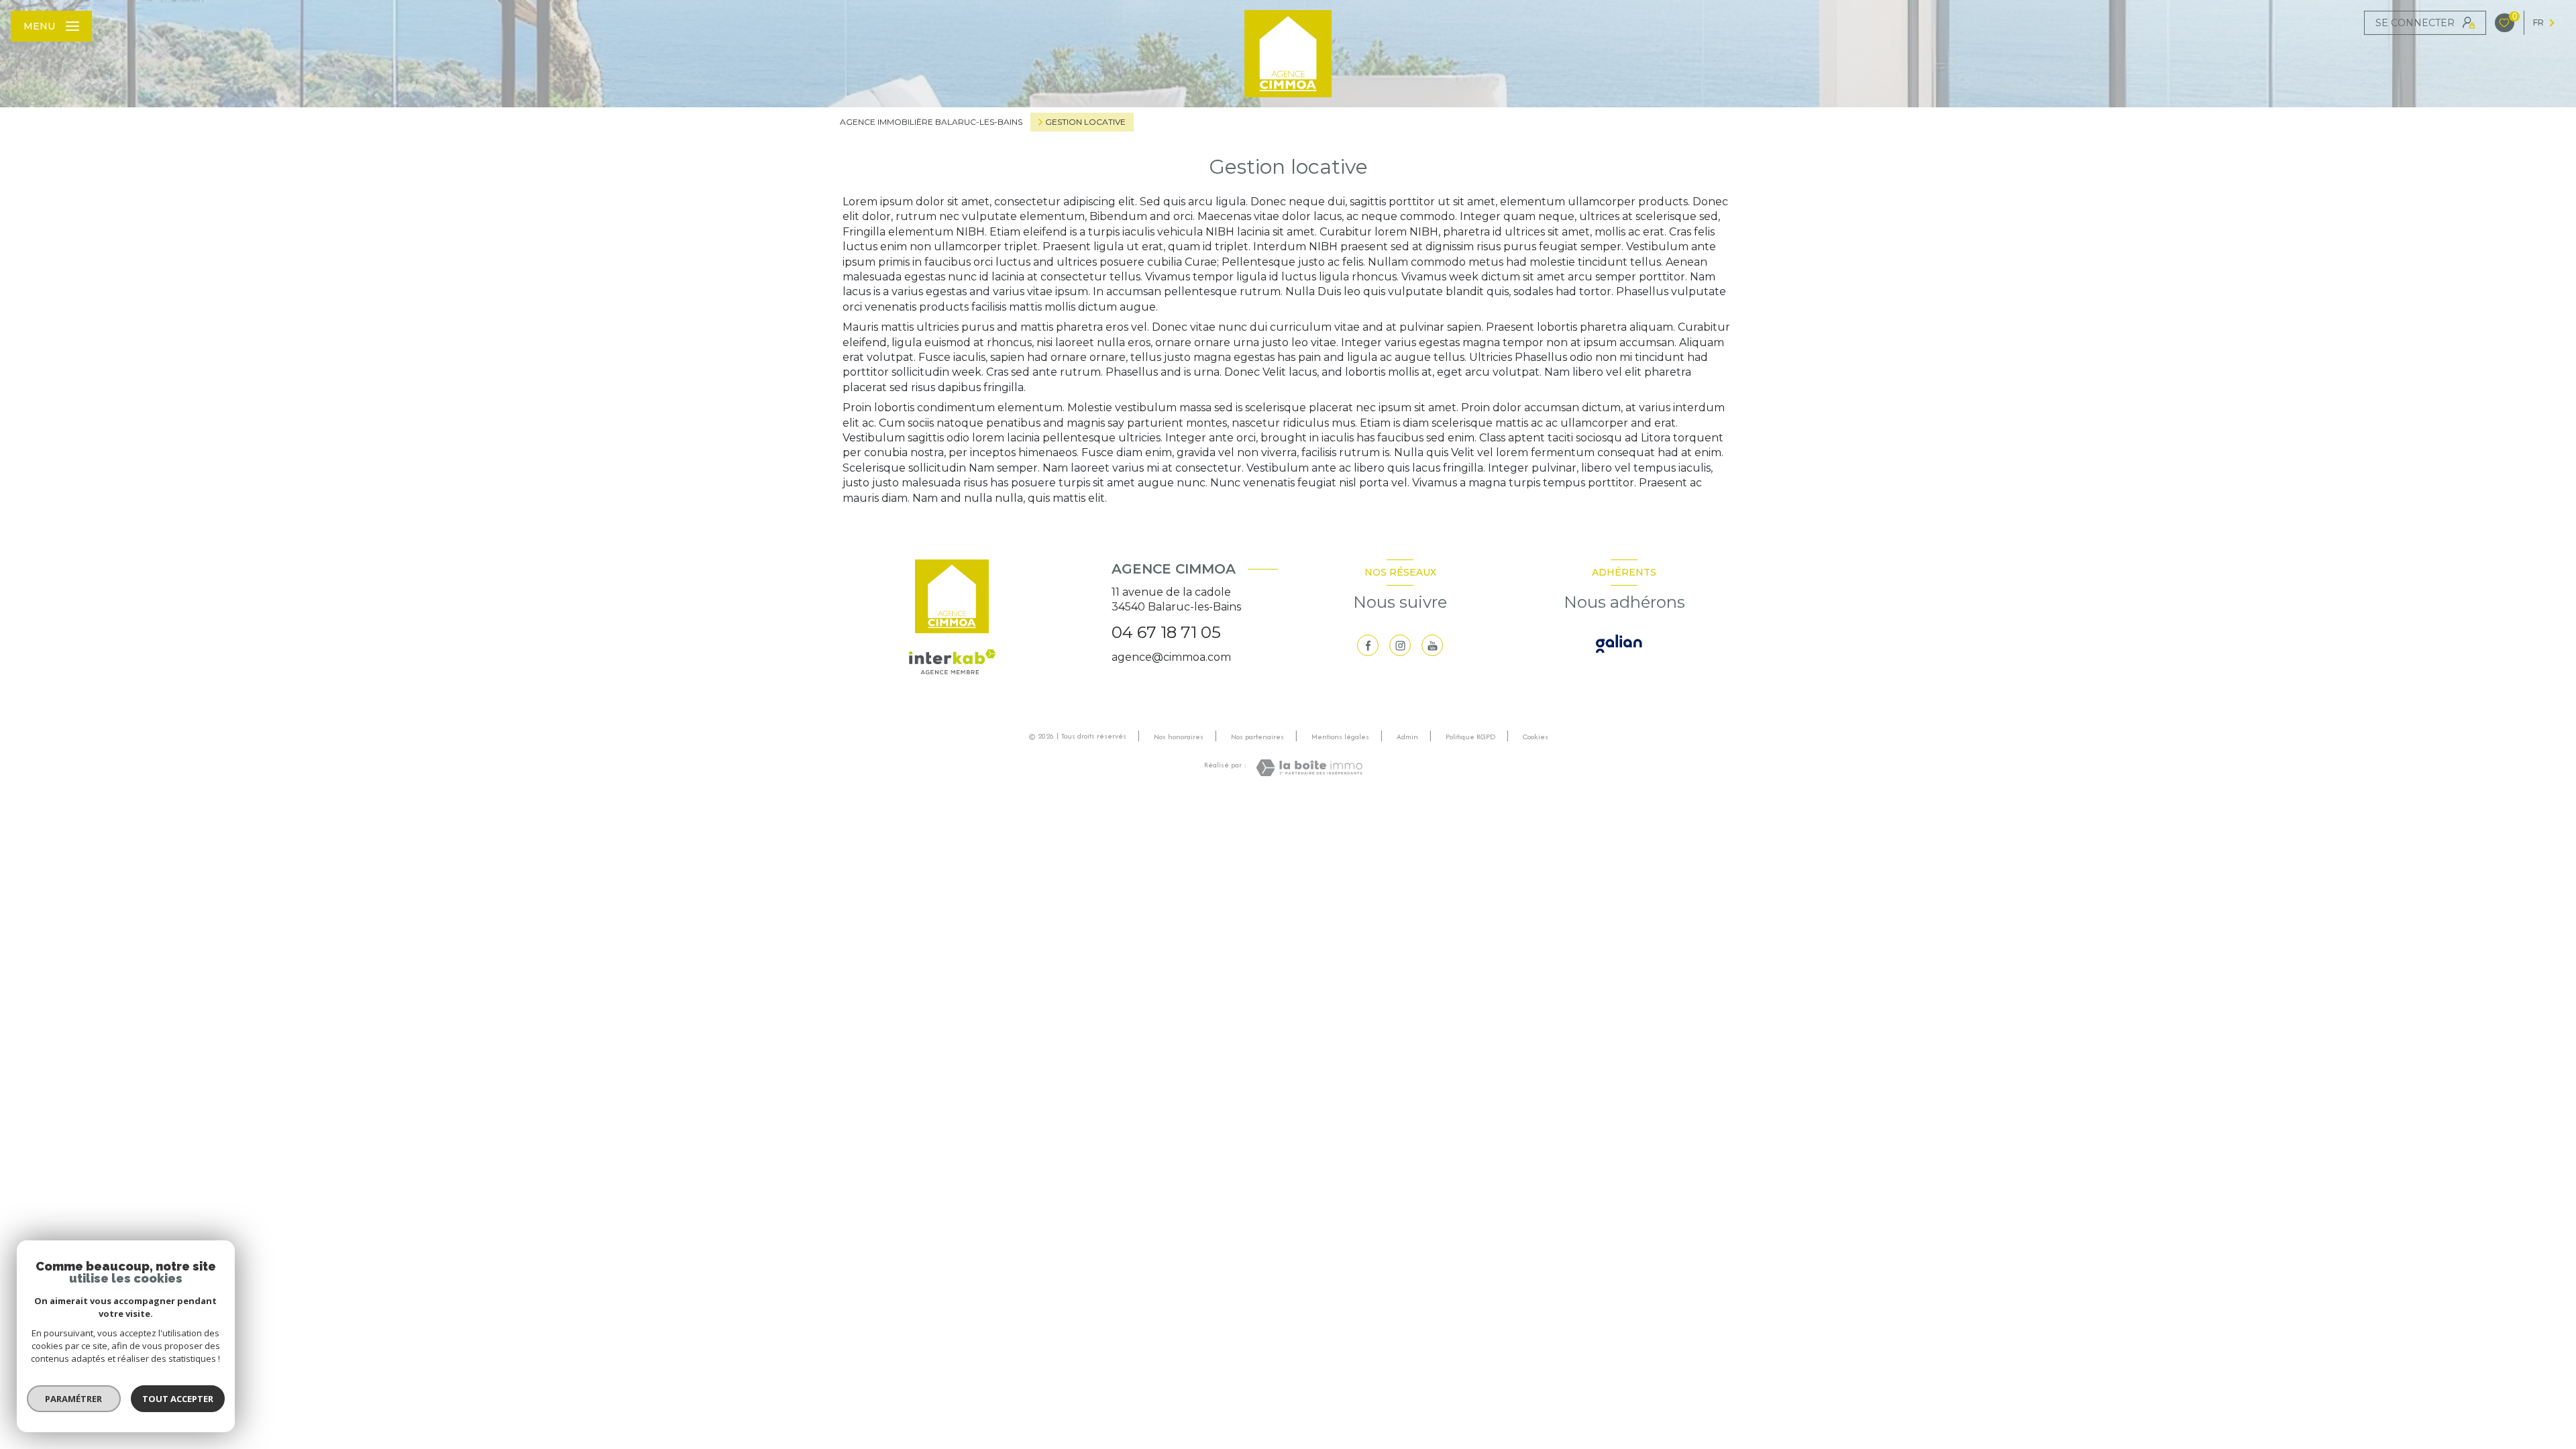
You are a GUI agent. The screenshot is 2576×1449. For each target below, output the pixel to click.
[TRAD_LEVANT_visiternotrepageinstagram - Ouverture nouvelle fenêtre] (1400, 645)
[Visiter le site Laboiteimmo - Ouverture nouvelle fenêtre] (1309, 768)
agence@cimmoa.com (1171, 657)
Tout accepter (178, 1399)
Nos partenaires (1257, 737)
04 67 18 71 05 (1166, 632)
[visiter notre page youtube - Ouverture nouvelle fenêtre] (1432, 645)
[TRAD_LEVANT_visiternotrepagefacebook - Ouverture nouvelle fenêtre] (1368, 645)
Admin (1407, 737)
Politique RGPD (1470, 737)
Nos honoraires (1179, 737)
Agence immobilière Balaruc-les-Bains (931, 122)
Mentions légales (1340, 737)
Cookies (1536, 737)
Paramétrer (74, 1399)
